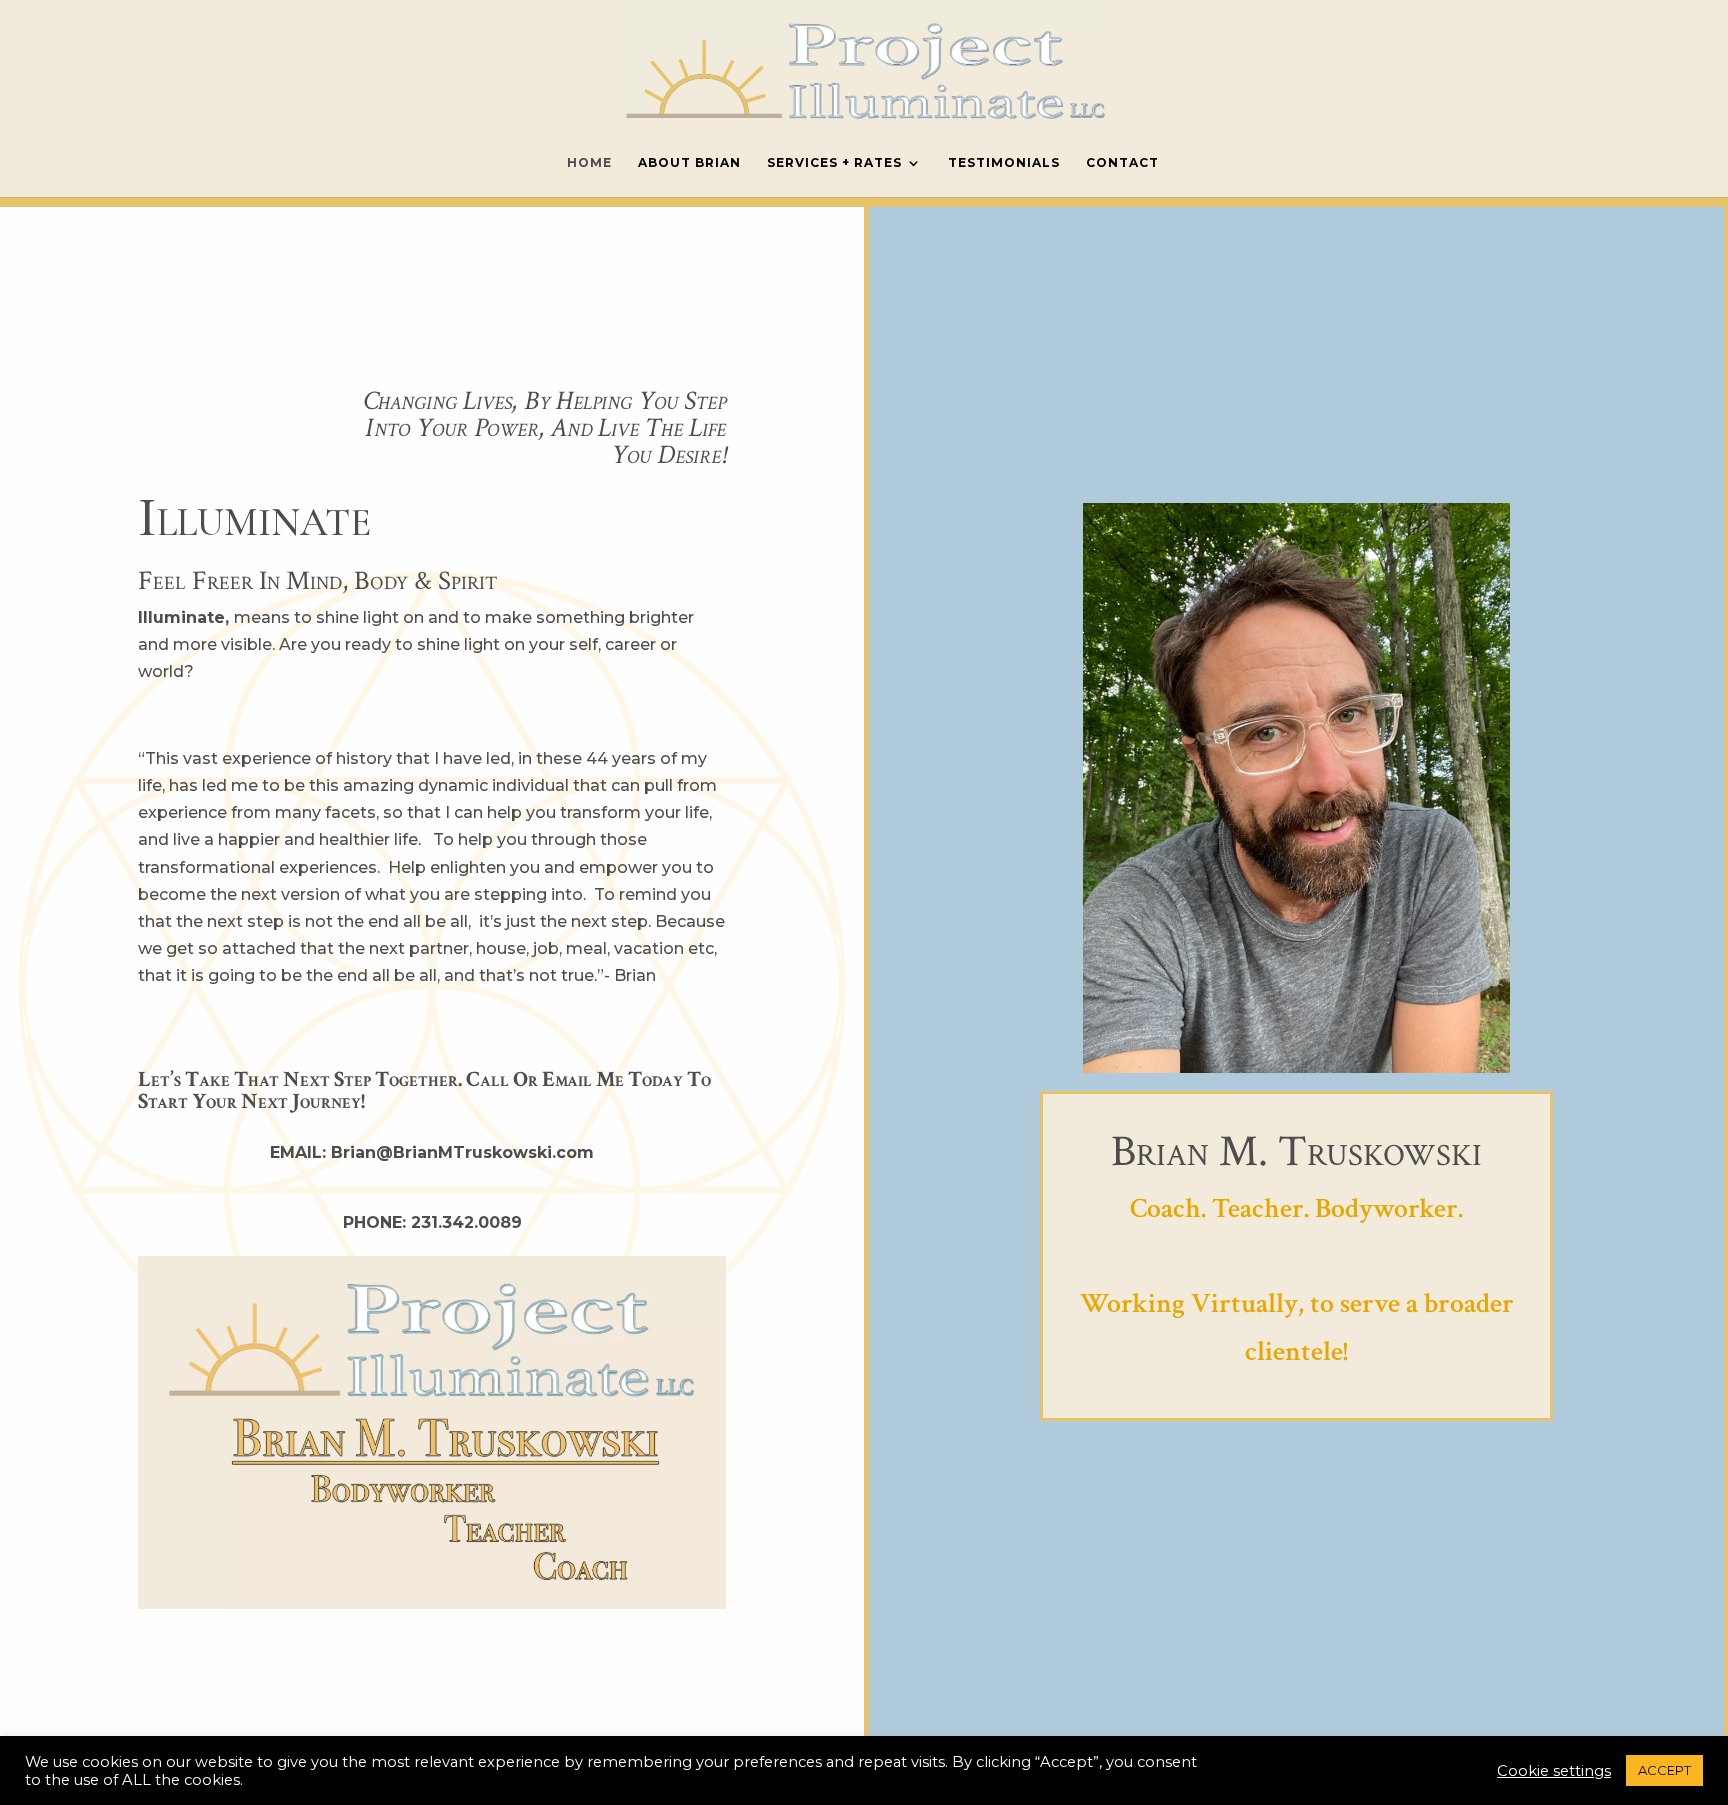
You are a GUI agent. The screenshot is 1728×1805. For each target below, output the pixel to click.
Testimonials (1004, 163)
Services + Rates (834, 163)
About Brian (689, 163)
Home (589, 163)
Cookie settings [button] (1554, 1771)
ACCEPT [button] (1664, 1770)
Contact (1122, 163)
